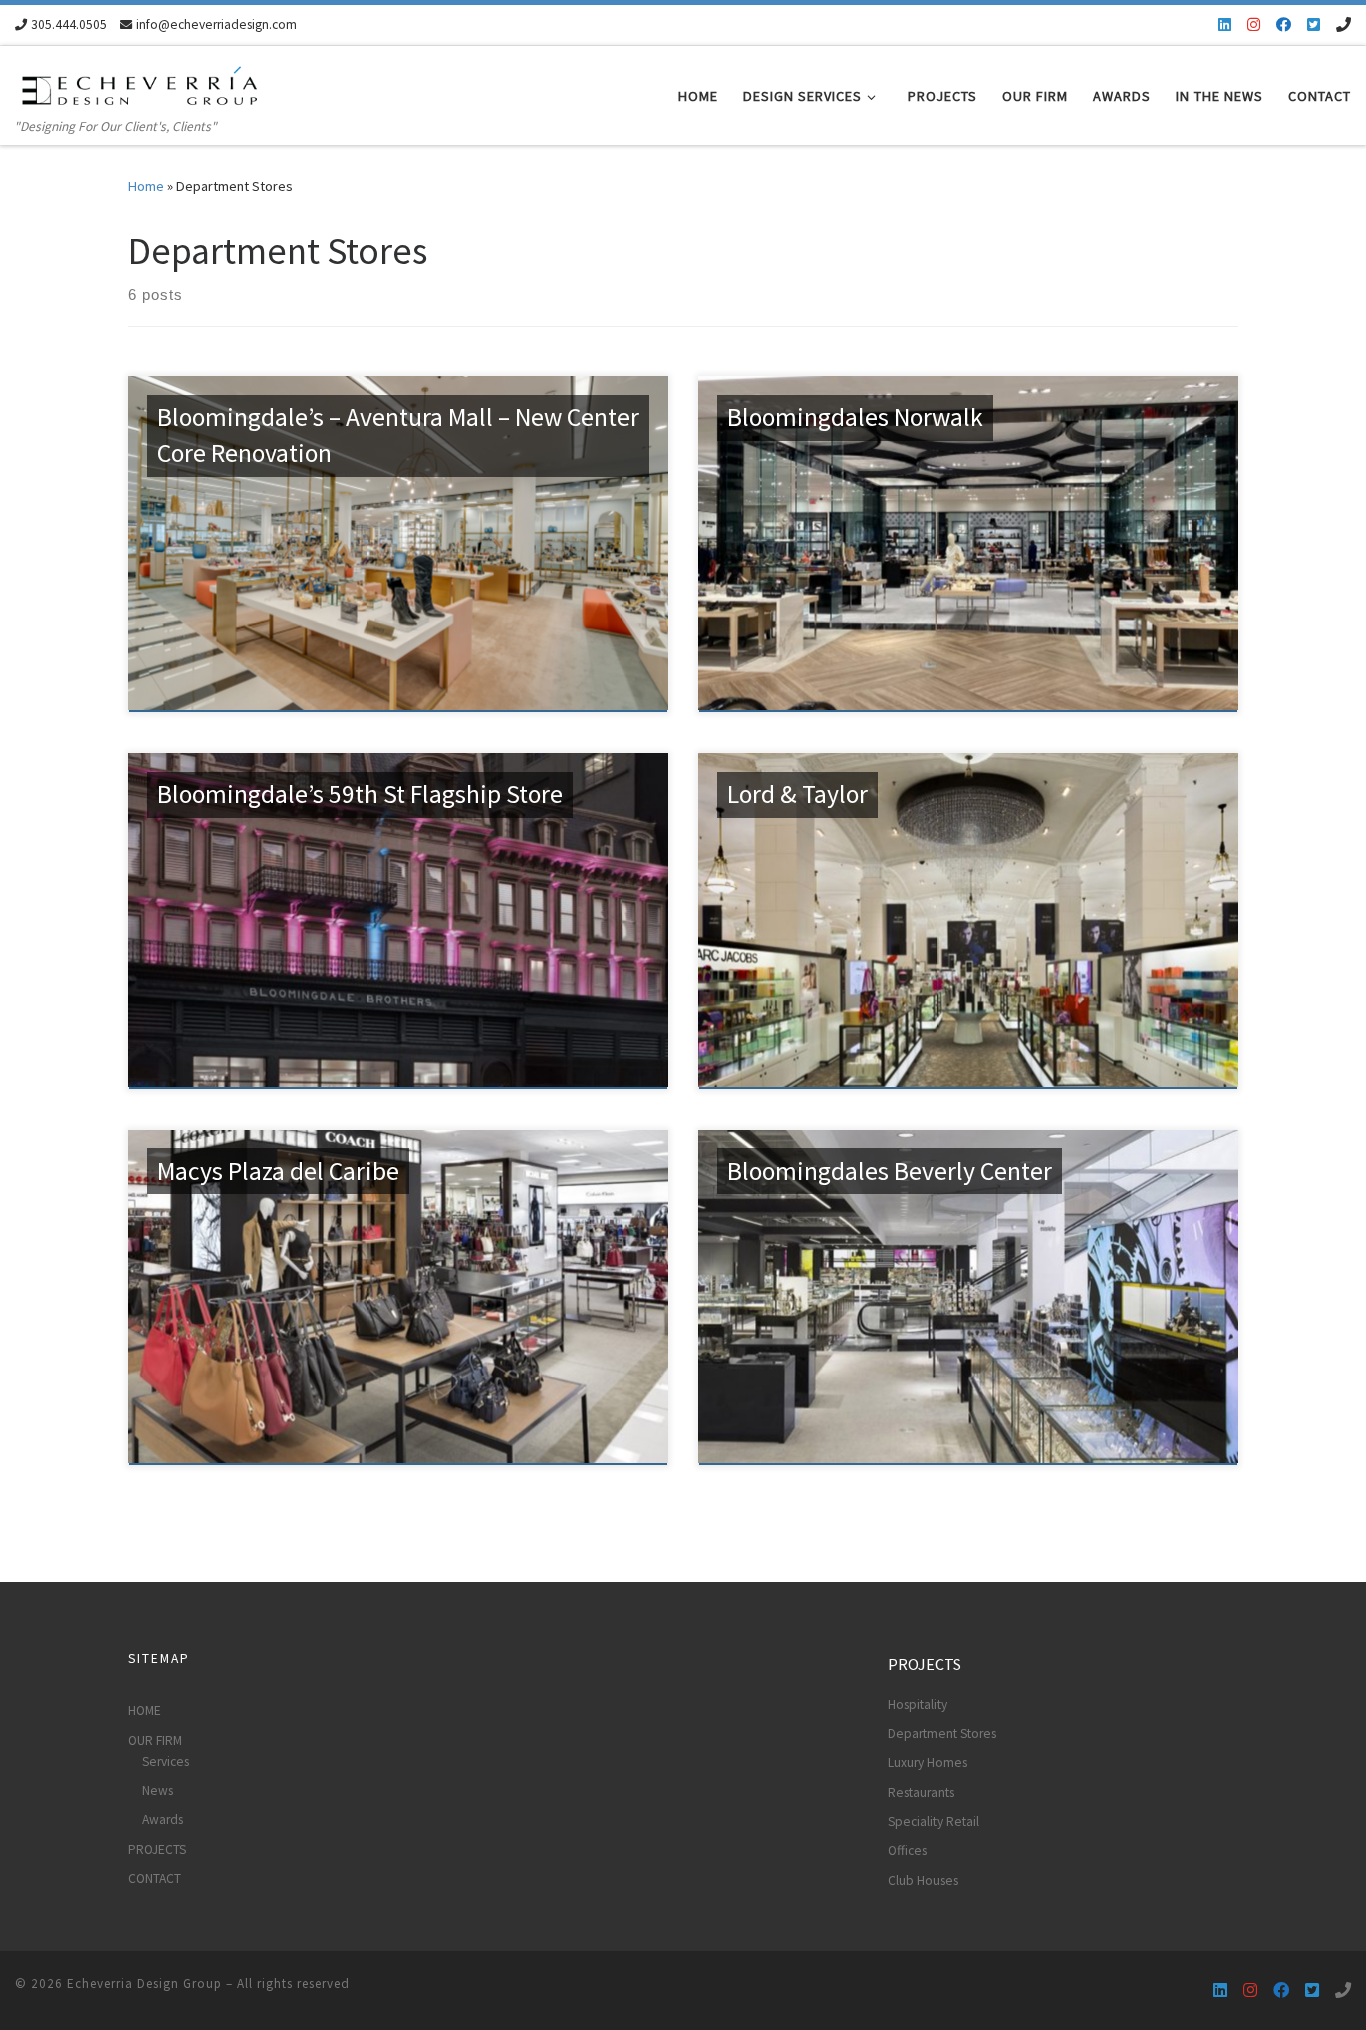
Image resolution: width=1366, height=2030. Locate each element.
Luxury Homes (927, 1762)
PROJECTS (157, 1849)
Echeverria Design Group (144, 1983)
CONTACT (154, 1878)
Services (165, 1761)
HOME (144, 1710)
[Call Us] (1343, 24)
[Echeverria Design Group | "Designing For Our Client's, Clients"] (140, 82)
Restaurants (921, 1792)
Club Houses (923, 1880)
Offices (907, 1850)
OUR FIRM (155, 1740)
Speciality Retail (933, 1821)
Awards (162, 1819)
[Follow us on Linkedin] (1224, 24)
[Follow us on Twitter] (1313, 24)
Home (146, 186)
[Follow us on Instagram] (1253, 24)
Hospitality (917, 1704)
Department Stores (942, 1733)
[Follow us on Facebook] (1283, 24)
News (157, 1790)
